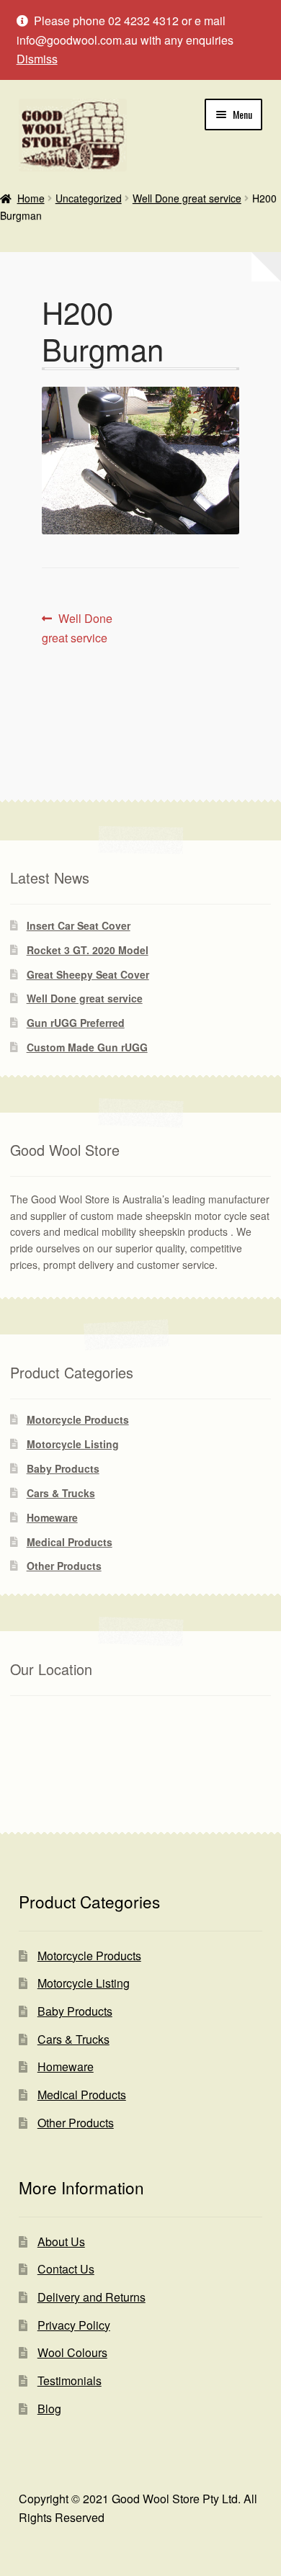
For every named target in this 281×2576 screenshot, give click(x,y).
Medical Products (70, 1542)
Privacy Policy (74, 2325)
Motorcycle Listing (73, 1444)
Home (31, 198)
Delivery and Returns (92, 2297)
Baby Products (63, 1468)
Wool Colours (72, 2352)
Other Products (64, 1566)
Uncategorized (89, 198)
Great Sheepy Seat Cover (88, 974)
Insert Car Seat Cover (79, 925)
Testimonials (70, 2380)
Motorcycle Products (78, 1419)
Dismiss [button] (37, 59)
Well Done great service (187, 198)
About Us (61, 2241)
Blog (49, 2409)
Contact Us (66, 2269)
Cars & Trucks (61, 1493)
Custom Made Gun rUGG (87, 1047)
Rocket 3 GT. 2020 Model (88, 950)
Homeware (52, 1517)
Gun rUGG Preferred (76, 1023)
